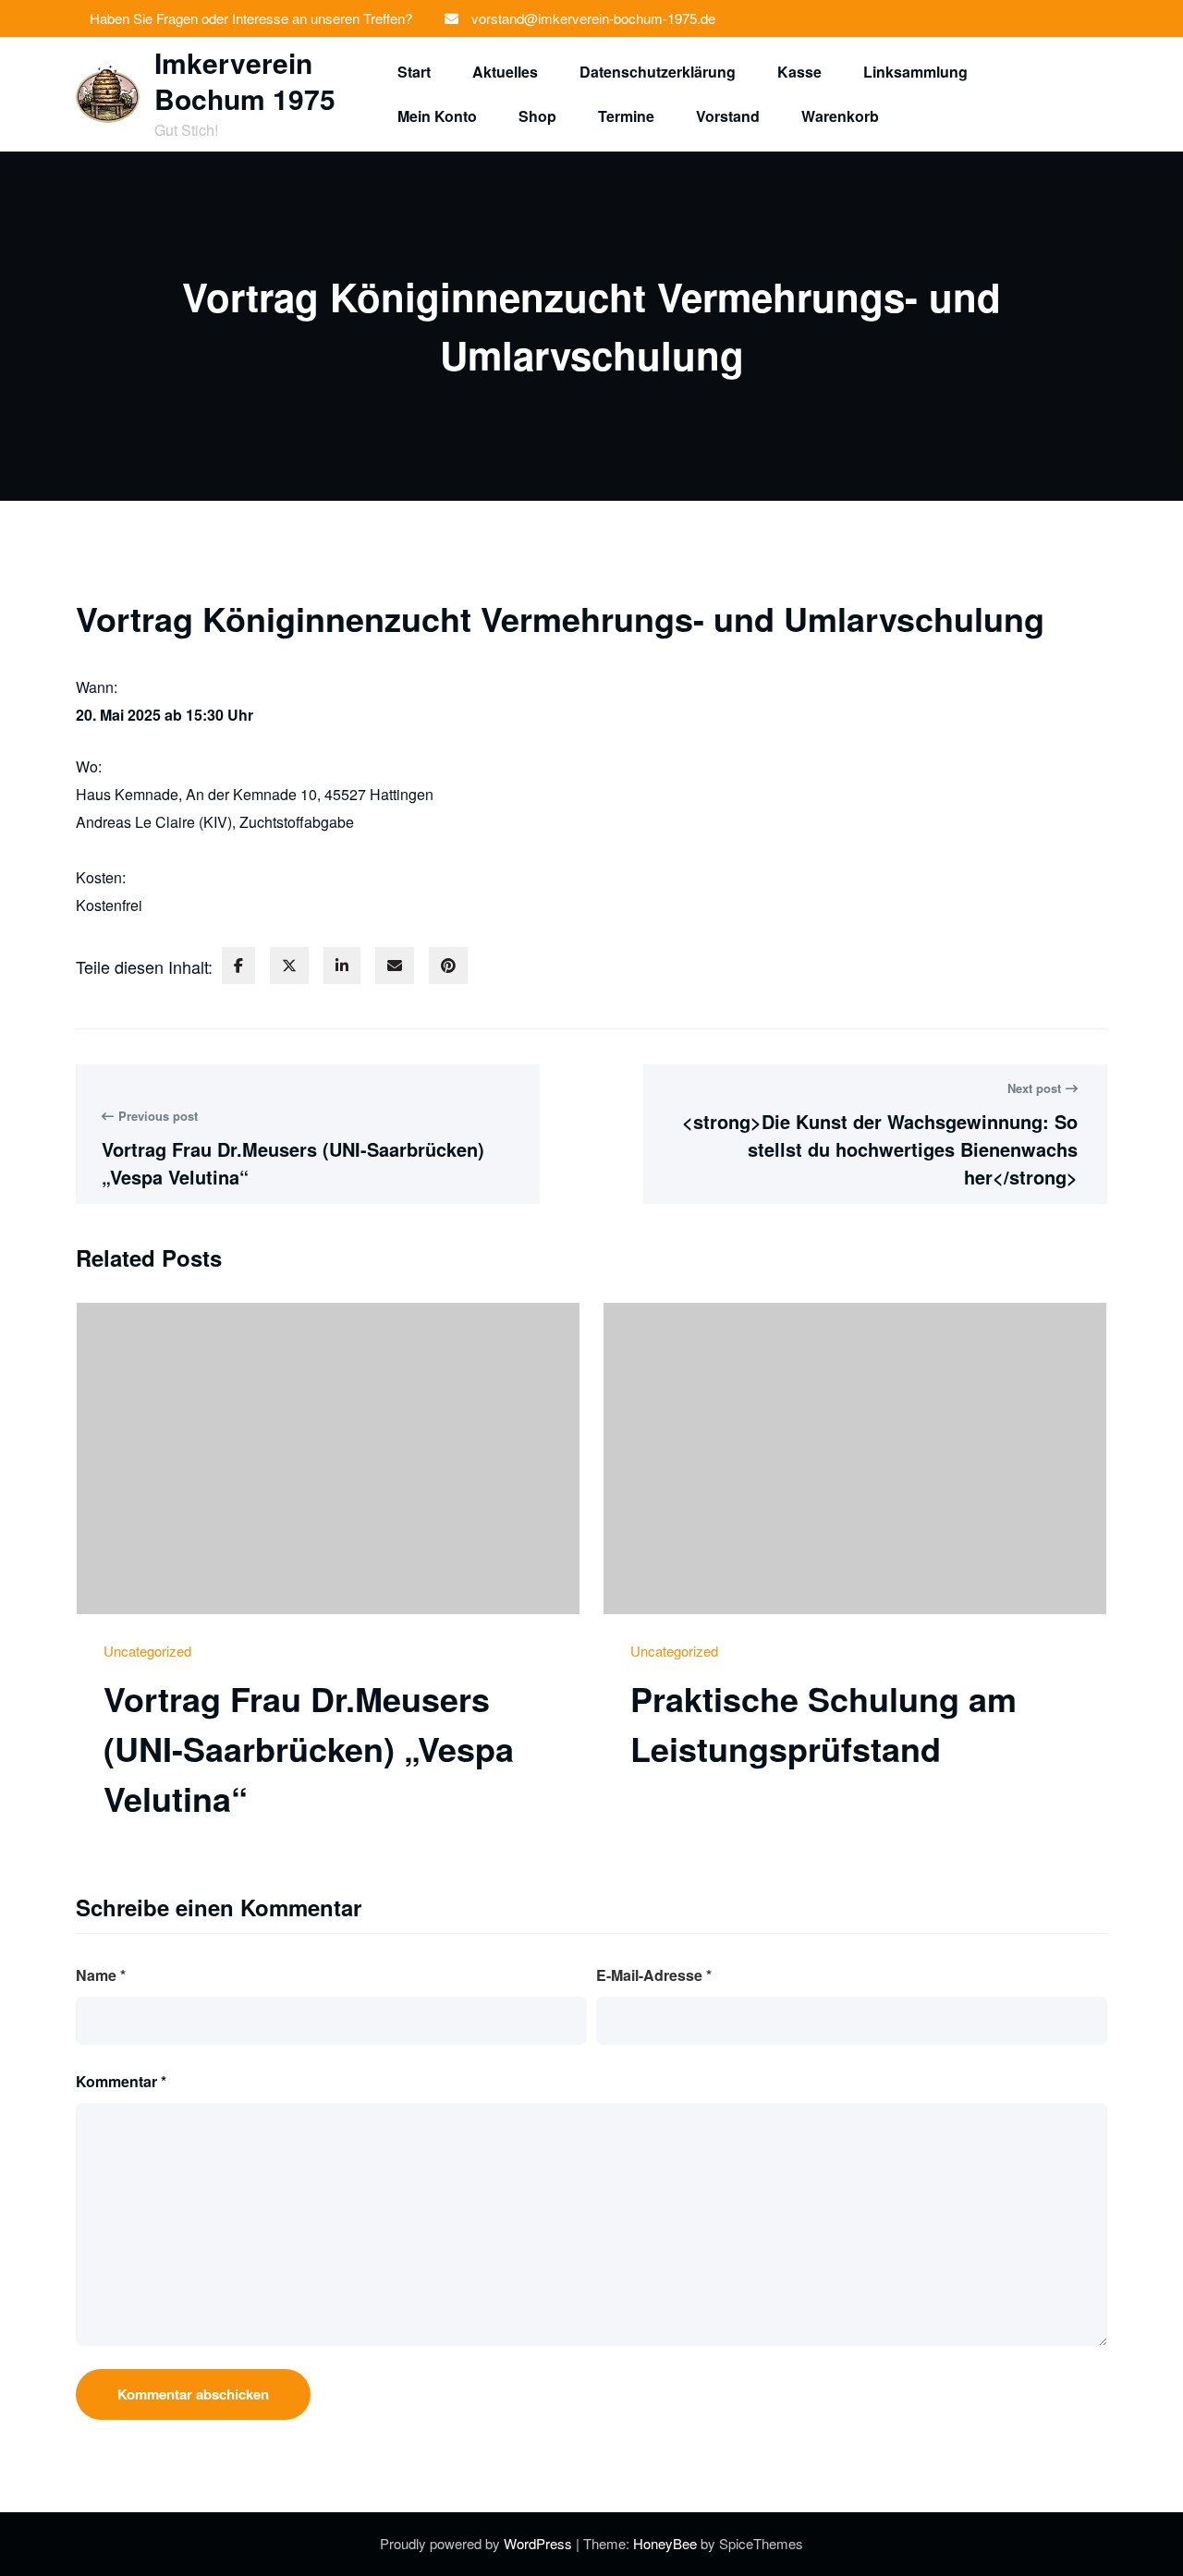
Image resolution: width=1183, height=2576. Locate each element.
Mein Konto (437, 116)
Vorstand (728, 116)
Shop (537, 116)
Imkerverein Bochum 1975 (245, 80)
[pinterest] (448, 966)
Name (101, 1975)
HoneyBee (665, 2543)
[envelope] (395, 966)
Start (414, 72)
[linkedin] (342, 966)
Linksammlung (915, 72)
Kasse (799, 72)
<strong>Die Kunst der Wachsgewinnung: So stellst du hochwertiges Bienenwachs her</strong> (880, 1149)
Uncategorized (147, 1651)
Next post (1034, 1088)
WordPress (540, 2543)
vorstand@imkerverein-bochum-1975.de (593, 18)
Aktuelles (505, 72)
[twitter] (289, 966)
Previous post (158, 1116)
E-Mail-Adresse (654, 1975)
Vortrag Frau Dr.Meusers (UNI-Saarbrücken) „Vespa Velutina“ (309, 1748)
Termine (626, 116)
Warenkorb (840, 116)
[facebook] (238, 966)
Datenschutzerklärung (658, 72)
